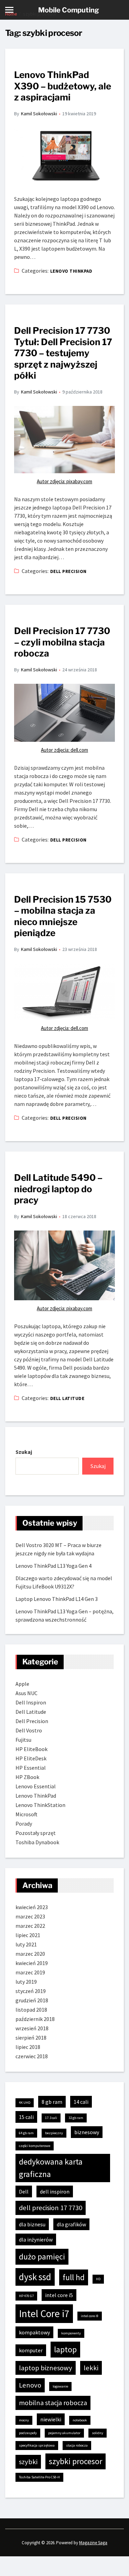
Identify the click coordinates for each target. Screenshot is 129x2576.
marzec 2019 (30, 1972)
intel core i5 (59, 2295)
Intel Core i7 (44, 2313)
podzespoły (28, 2433)
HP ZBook (27, 1777)
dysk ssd (35, 2277)
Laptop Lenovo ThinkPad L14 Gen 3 (57, 1599)
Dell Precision (68, 571)
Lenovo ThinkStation (40, 1805)
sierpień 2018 (31, 2038)
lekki (91, 2368)
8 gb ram (52, 2102)
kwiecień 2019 (32, 1963)
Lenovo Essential (36, 1786)
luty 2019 (26, 1982)
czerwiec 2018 (32, 2056)
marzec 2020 (30, 1954)
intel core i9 (90, 2316)
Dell (24, 2191)
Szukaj (24, 1452)
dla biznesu (32, 2224)
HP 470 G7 (26, 2296)
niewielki (51, 2419)
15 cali (26, 2117)
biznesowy (87, 2132)
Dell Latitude (67, 1398)
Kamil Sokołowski (39, 114)
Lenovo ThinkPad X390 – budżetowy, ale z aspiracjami (63, 86)
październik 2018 (35, 2019)
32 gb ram (76, 2118)
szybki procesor (76, 2461)
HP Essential (31, 1768)
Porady (24, 1824)
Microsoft (26, 1814)
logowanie (60, 2386)
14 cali (81, 2102)
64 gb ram (26, 2133)
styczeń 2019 (31, 1991)
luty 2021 (26, 1944)
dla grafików (71, 2224)
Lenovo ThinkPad (71, 271)
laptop (65, 2349)
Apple (22, 1684)
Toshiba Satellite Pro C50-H (39, 2477)
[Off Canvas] (9, 10)
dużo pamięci (42, 2257)
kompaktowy (34, 2332)
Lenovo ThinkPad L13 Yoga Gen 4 (53, 1566)
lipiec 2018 (28, 2047)
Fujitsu (23, 1740)
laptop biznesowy (46, 2368)
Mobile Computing (69, 10)
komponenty (71, 2333)
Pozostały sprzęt (36, 1833)
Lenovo (30, 2385)
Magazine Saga (93, 2543)
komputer (31, 2350)
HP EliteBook (31, 1749)
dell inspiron (55, 2191)
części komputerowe (35, 2146)
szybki (28, 2462)
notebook (80, 2420)
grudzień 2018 (32, 2000)
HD (98, 2279)
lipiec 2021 (28, 1935)
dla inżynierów (36, 2239)
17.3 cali (51, 2118)
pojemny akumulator (64, 2433)
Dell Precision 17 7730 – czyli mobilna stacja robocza (62, 642)
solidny (98, 2433)
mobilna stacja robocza (53, 2403)
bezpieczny (54, 2133)
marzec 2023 (30, 1916)
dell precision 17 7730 (51, 2208)
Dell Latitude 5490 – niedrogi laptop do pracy (58, 1189)
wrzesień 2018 (32, 2028)
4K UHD (25, 2103)
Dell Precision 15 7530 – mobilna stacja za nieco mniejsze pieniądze (63, 916)
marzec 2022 (30, 1926)
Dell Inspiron (31, 1702)
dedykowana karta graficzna (51, 2168)
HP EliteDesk (31, 1758)
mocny (24, 2420)
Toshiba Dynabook (37, 1842)
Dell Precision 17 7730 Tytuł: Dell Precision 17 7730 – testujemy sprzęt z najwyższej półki (63, 353)
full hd (74, 2277)
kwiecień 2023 (32, 1907)
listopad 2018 (31, 2010)
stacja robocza (77, 2445)
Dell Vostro (29, 1730)
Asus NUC (26, 1693)
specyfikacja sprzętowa (37, 2445)
